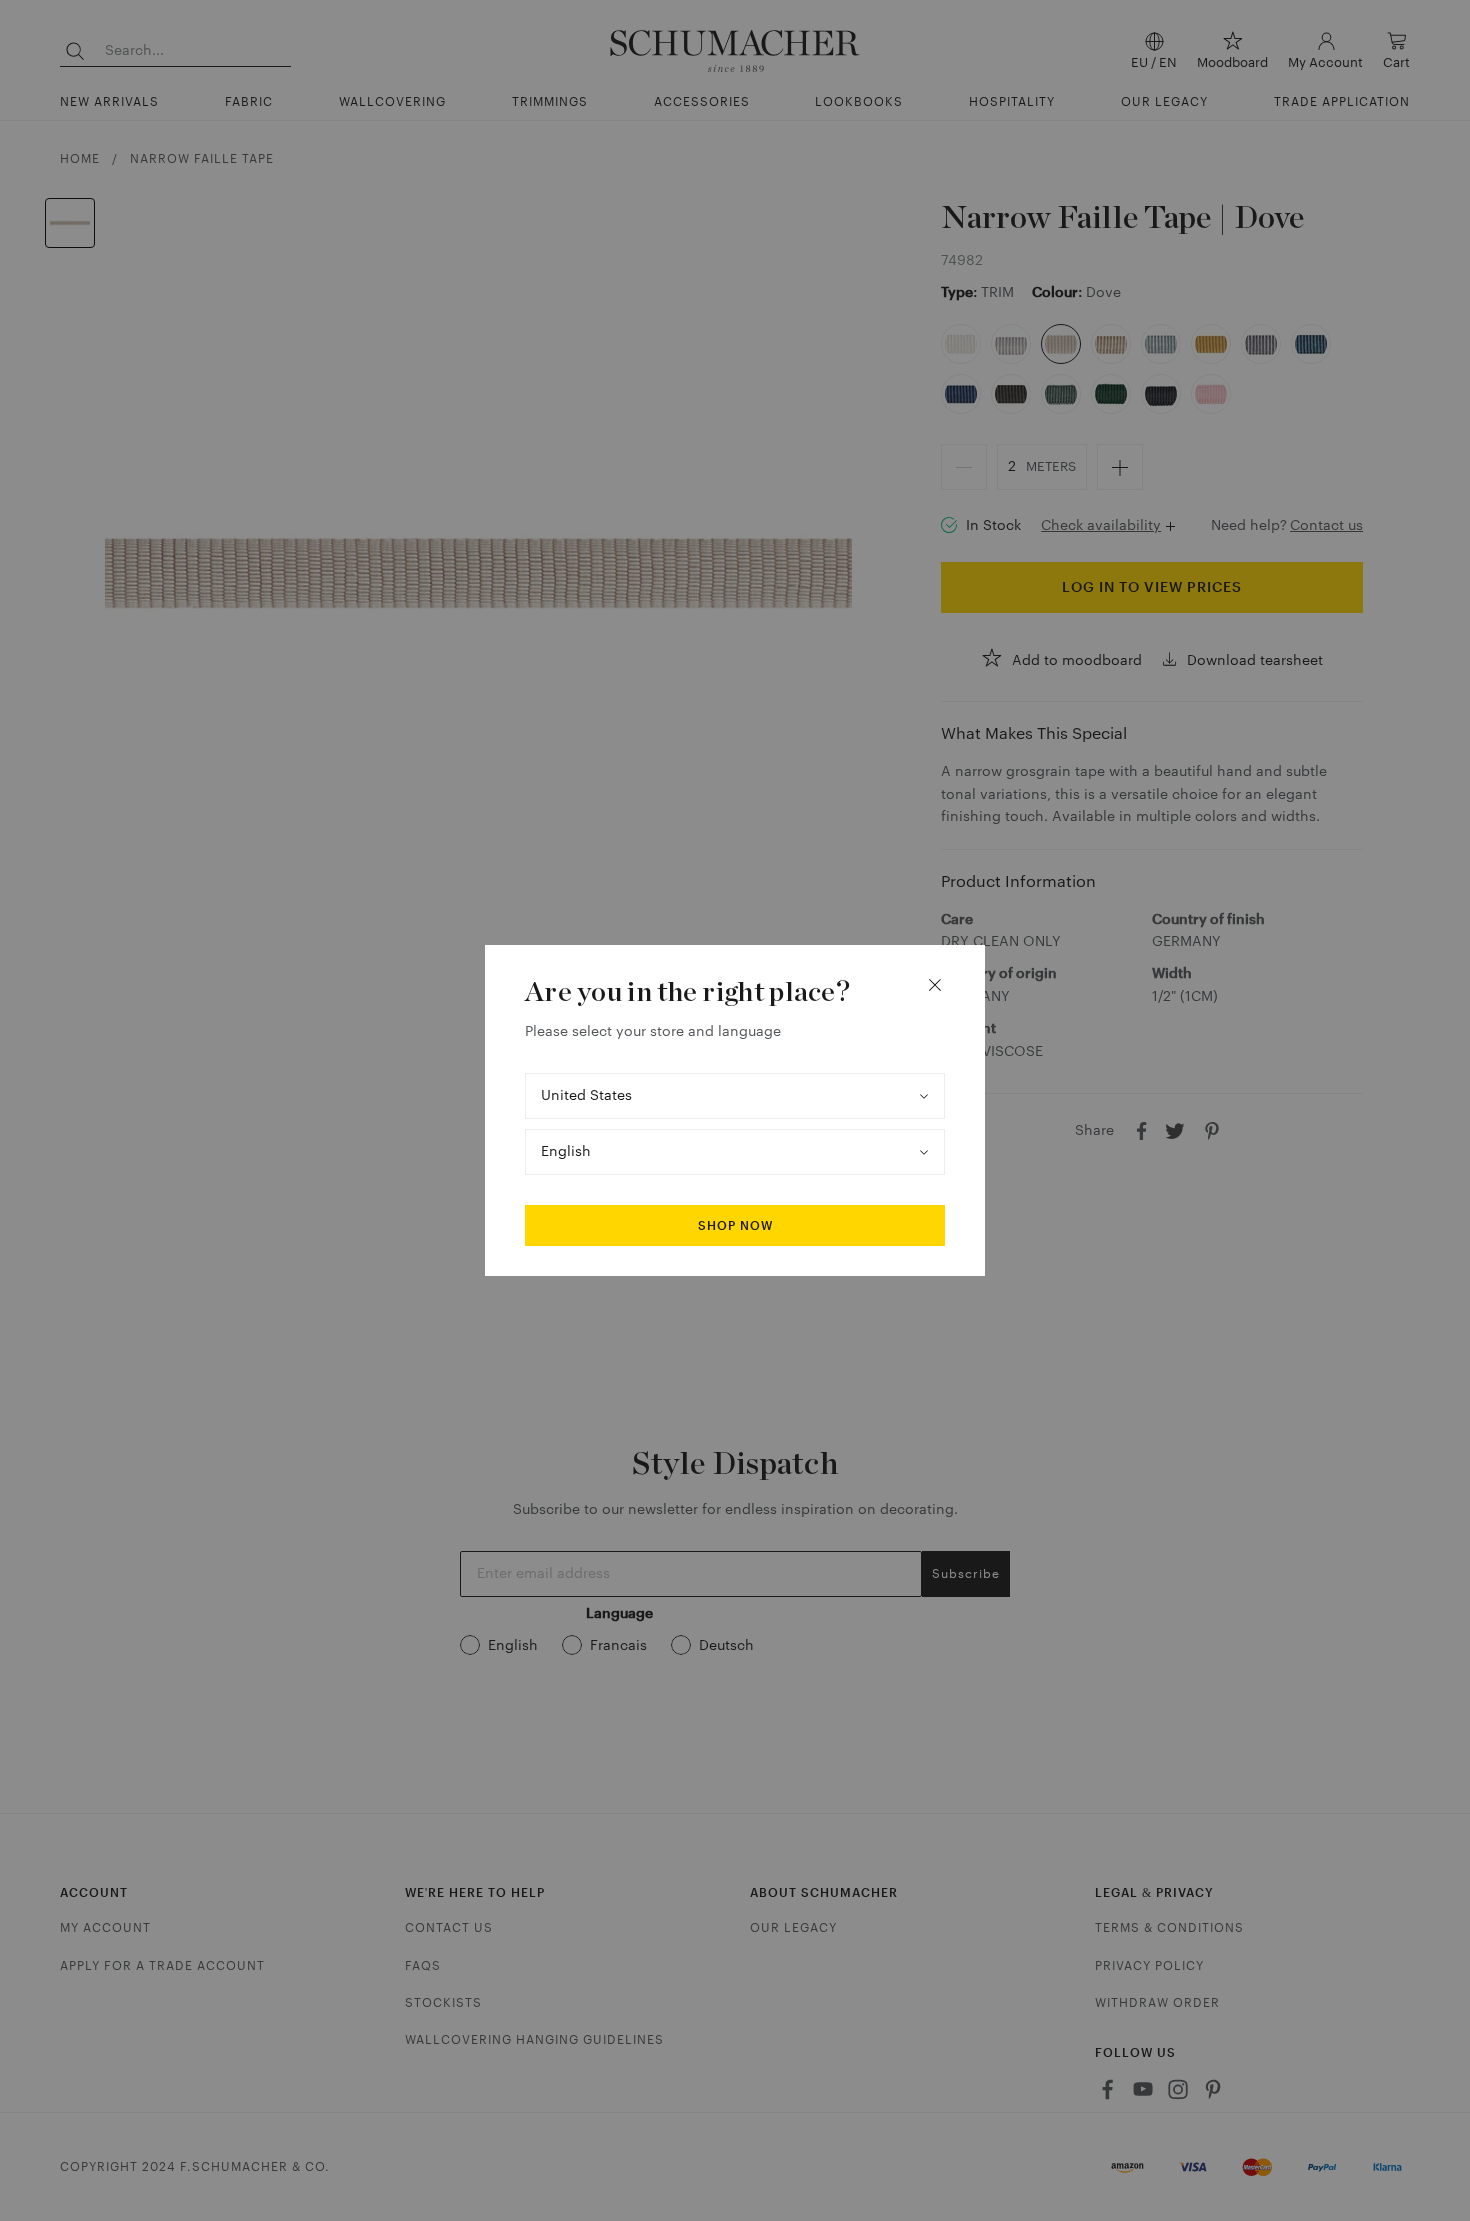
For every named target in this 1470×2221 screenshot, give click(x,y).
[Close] (935, 985)
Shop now (735, 1226)
